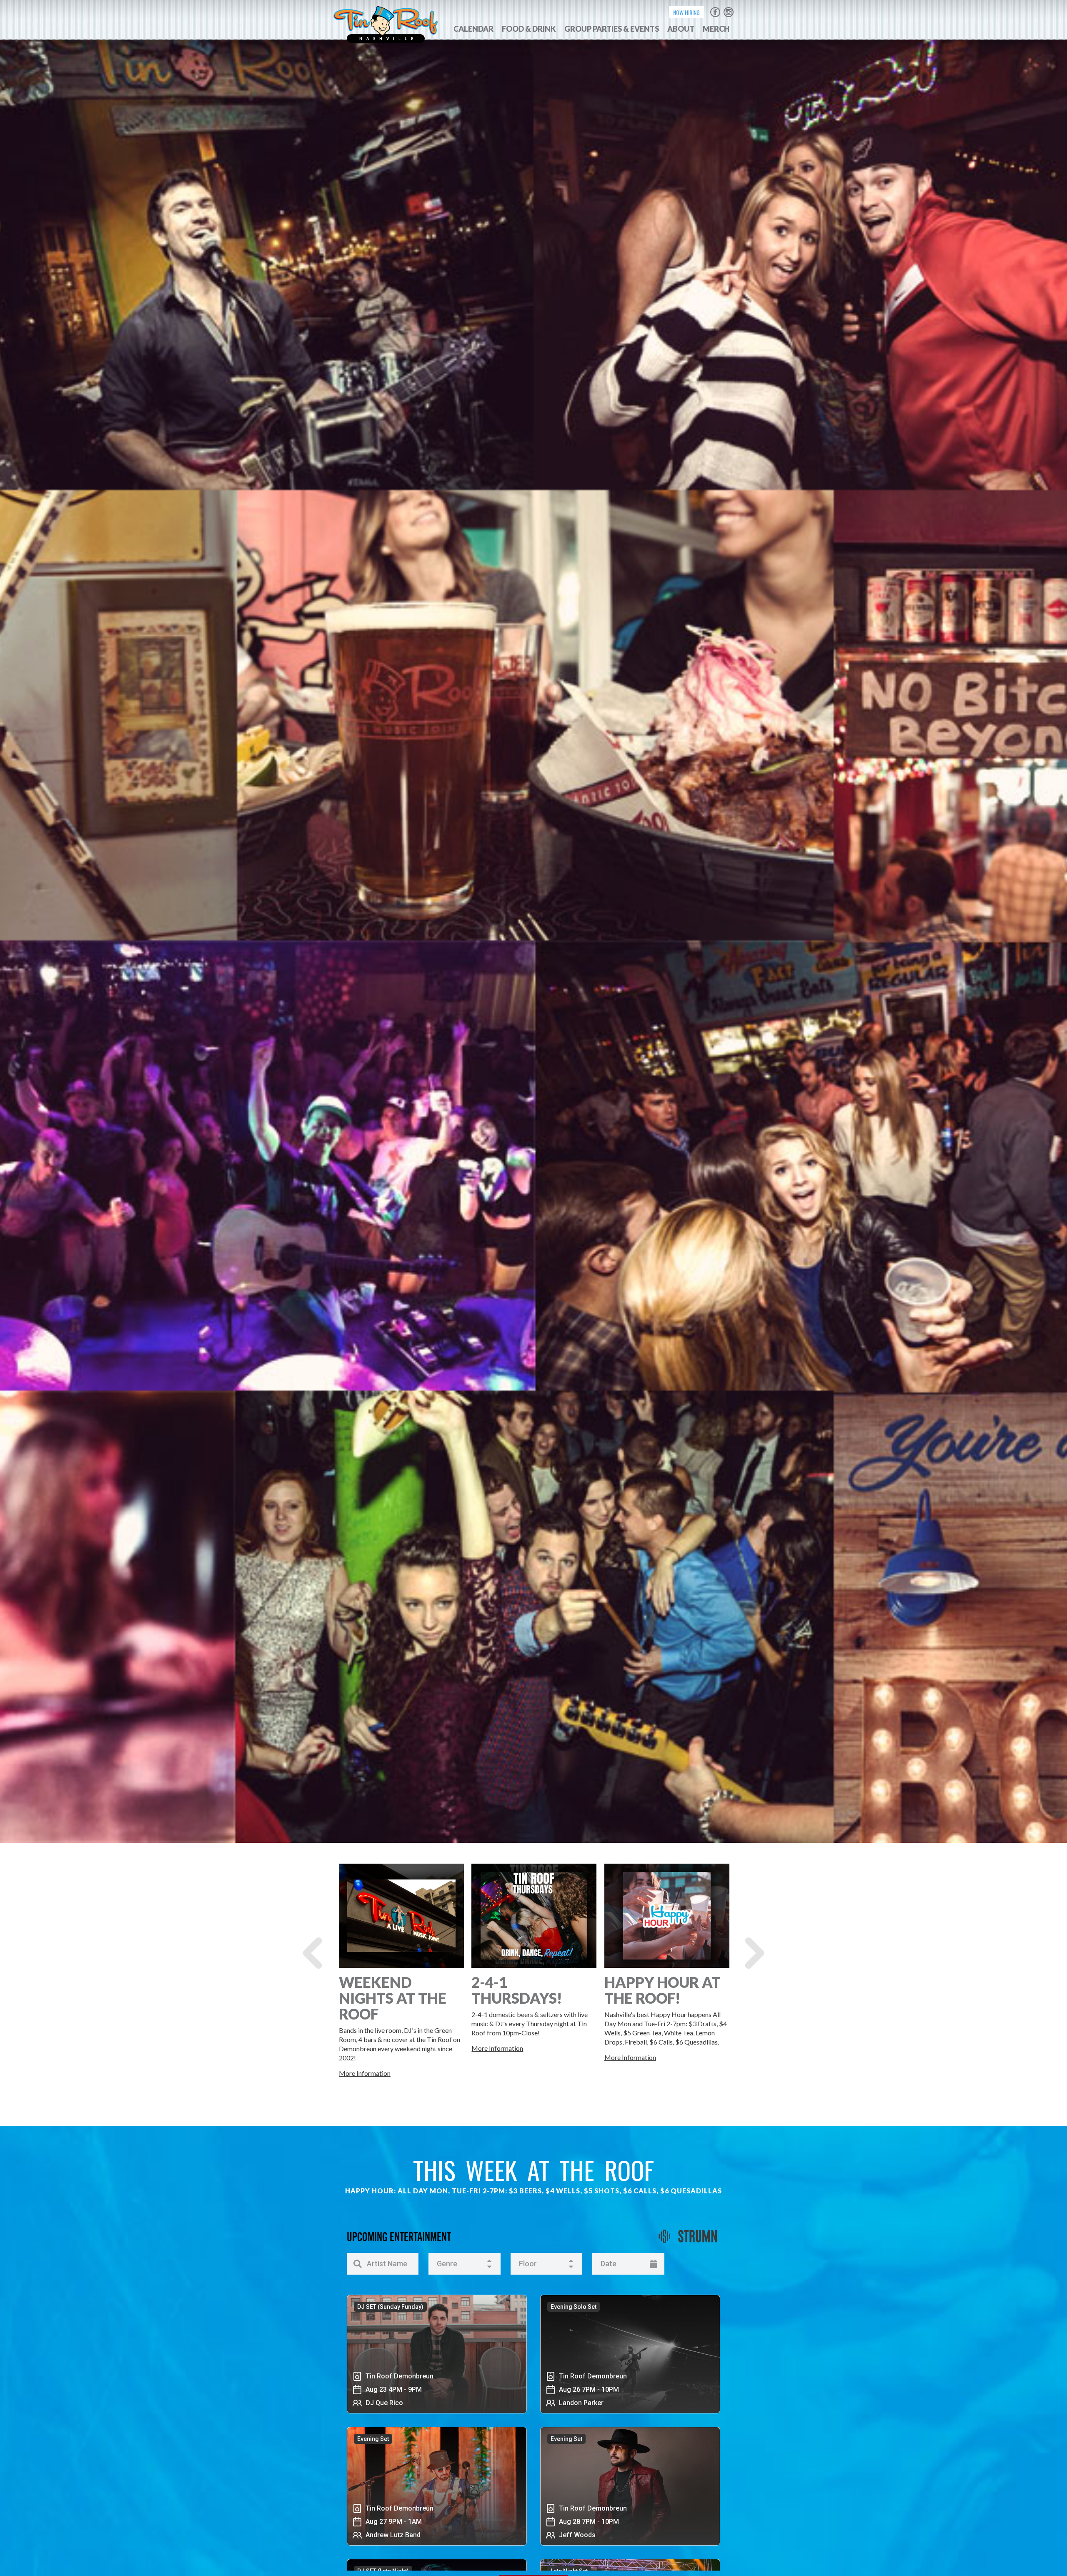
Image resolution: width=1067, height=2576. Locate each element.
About (681, 29)
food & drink (529, 29)
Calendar (473, 29)
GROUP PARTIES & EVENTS (612, 29)
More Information (365, 2073)
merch (716, 29)
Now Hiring (686, 12)
